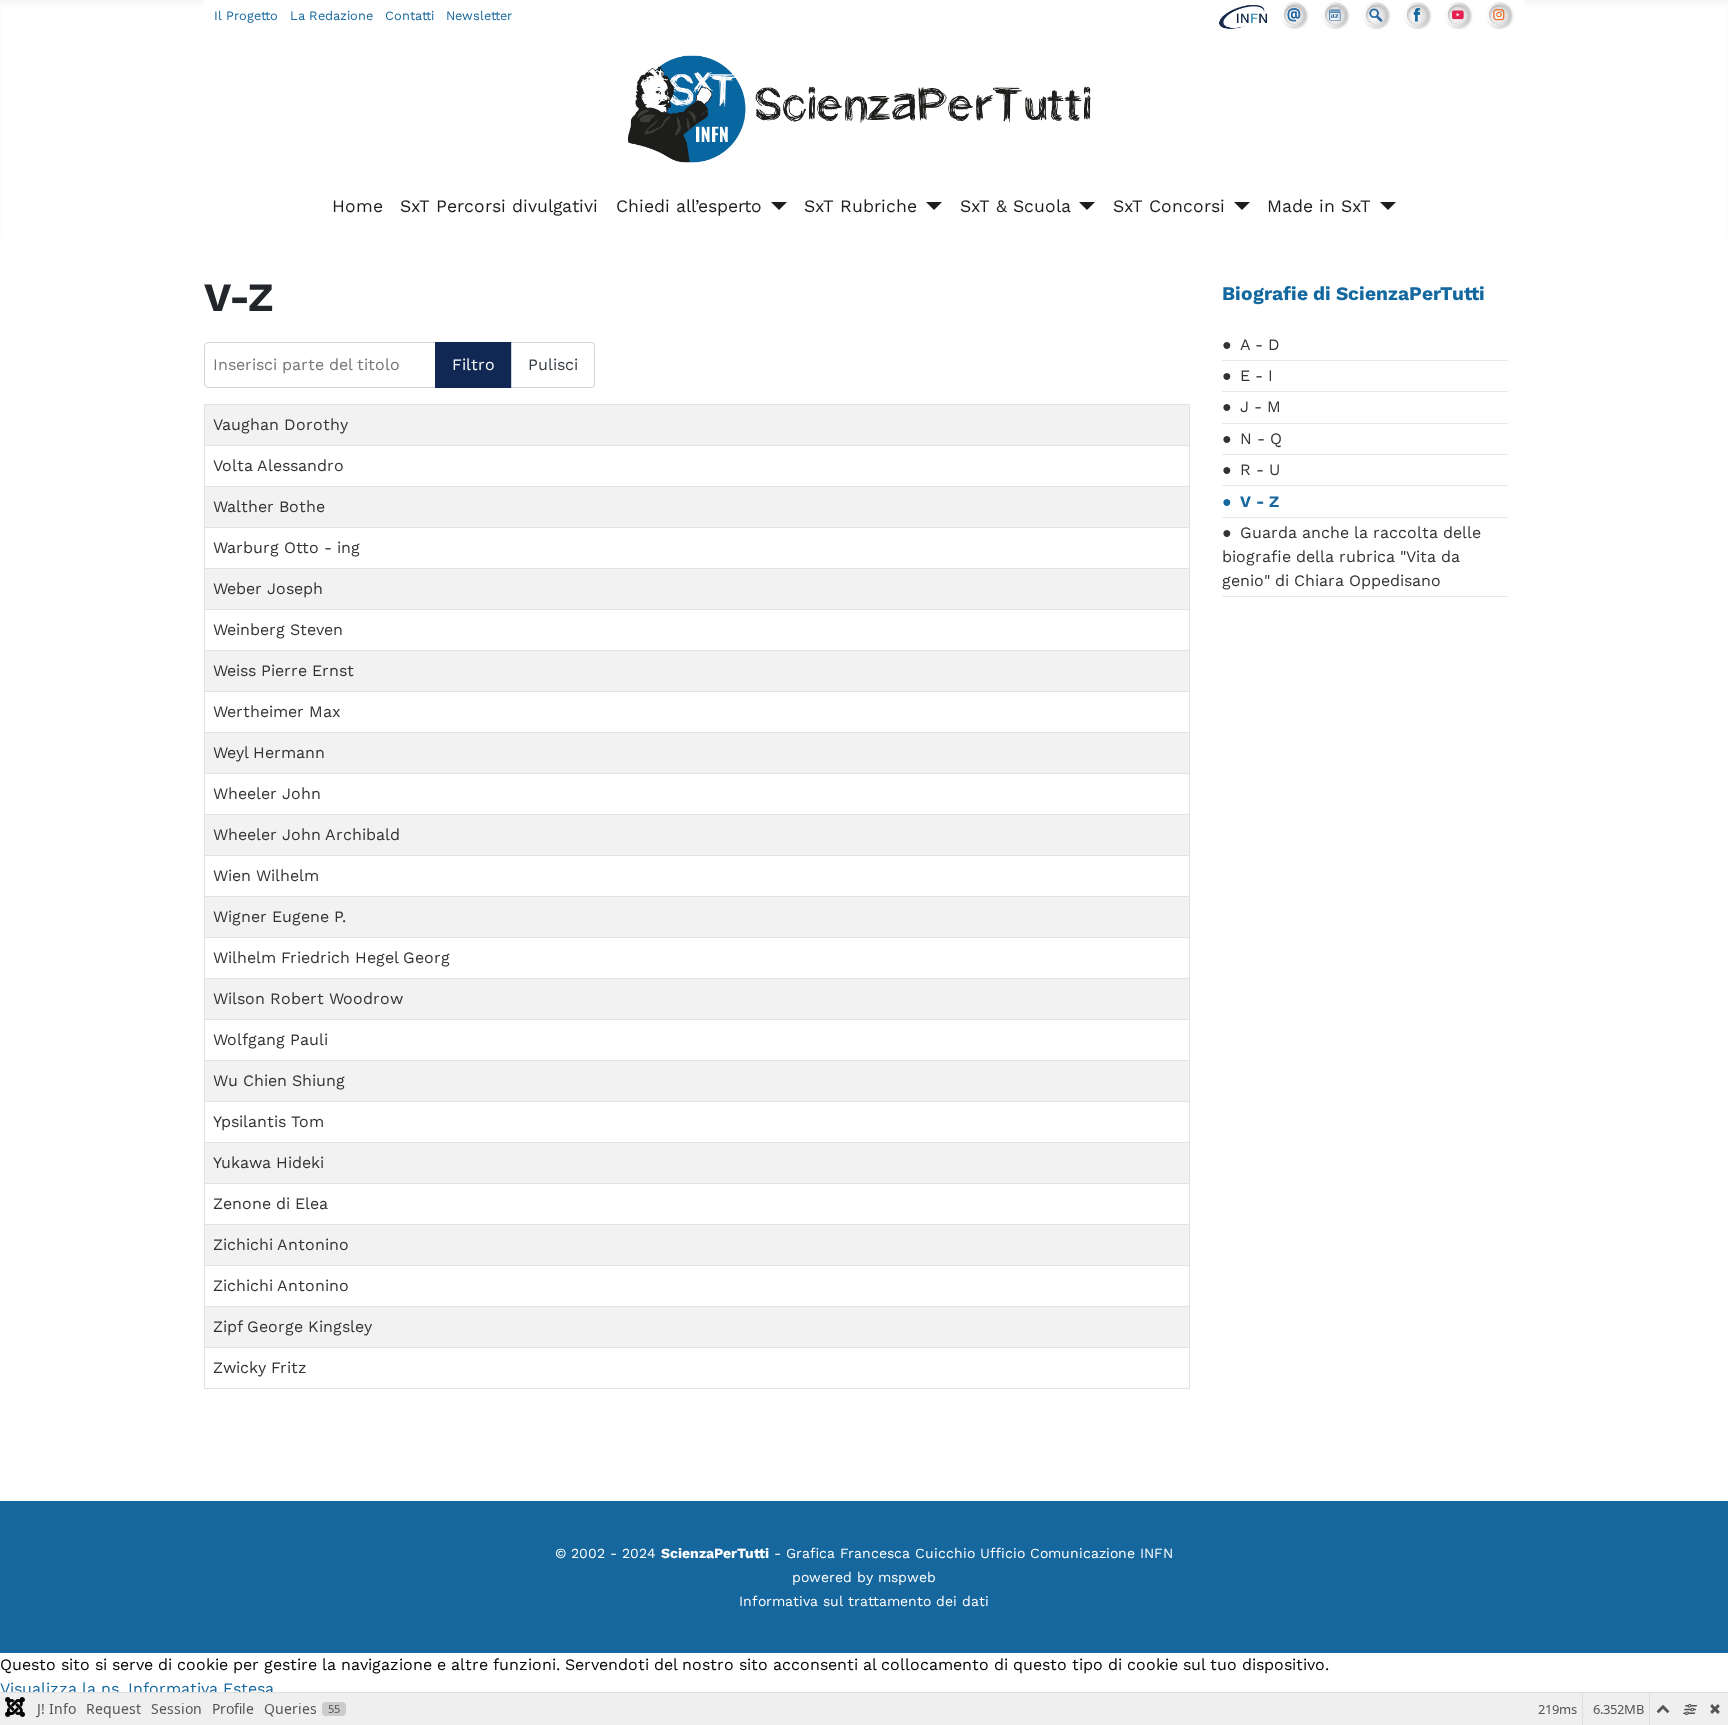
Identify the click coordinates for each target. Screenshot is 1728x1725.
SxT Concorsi (1169, 206)
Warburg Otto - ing (286, 547)
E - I (1256, 375)
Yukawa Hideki (268, 1162)
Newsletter (479, 15)
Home (357, 206)
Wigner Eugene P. (279, 916)
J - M (1260, 406)
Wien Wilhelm (266, 875)
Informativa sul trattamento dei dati (864, 1601)
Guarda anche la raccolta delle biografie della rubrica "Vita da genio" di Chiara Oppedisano (1351, 556)
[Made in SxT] (1383, 206)
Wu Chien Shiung (279, 1080)
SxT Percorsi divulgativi (499, 206)
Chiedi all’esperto (689, 206)
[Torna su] (1693, 1688)
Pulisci (553, 364)
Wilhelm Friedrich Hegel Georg (331, 957)
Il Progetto (246, 15)
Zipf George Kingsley (292, 1326)
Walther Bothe (269, 506)
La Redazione (331, 15)
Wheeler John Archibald (306, 834)
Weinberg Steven (278, 629)
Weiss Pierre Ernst (283, 670)
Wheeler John (267, 793)
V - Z (1259, 501)
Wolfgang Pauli (270, 1039)
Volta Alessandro (278, 465)
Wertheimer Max (277, 711)
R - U (1260, 469)
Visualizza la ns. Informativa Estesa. (139, 1688)
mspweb (907, 1577)
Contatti (409, 15)
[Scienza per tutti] (864, 112)
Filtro (473, 364)
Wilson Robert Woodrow (308, 998)
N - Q (1261, 438)
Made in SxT (1319, 206)
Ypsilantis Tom (268, 1121)
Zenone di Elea (270, 1203)
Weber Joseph (268, 588)
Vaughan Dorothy (280, 424)
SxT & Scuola (1015, 206)
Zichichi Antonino (281, 1244)
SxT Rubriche (860, 206)
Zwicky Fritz (260, 1367)
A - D (1260, 344)
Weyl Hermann (269, 752)
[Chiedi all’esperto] (774, 206)
